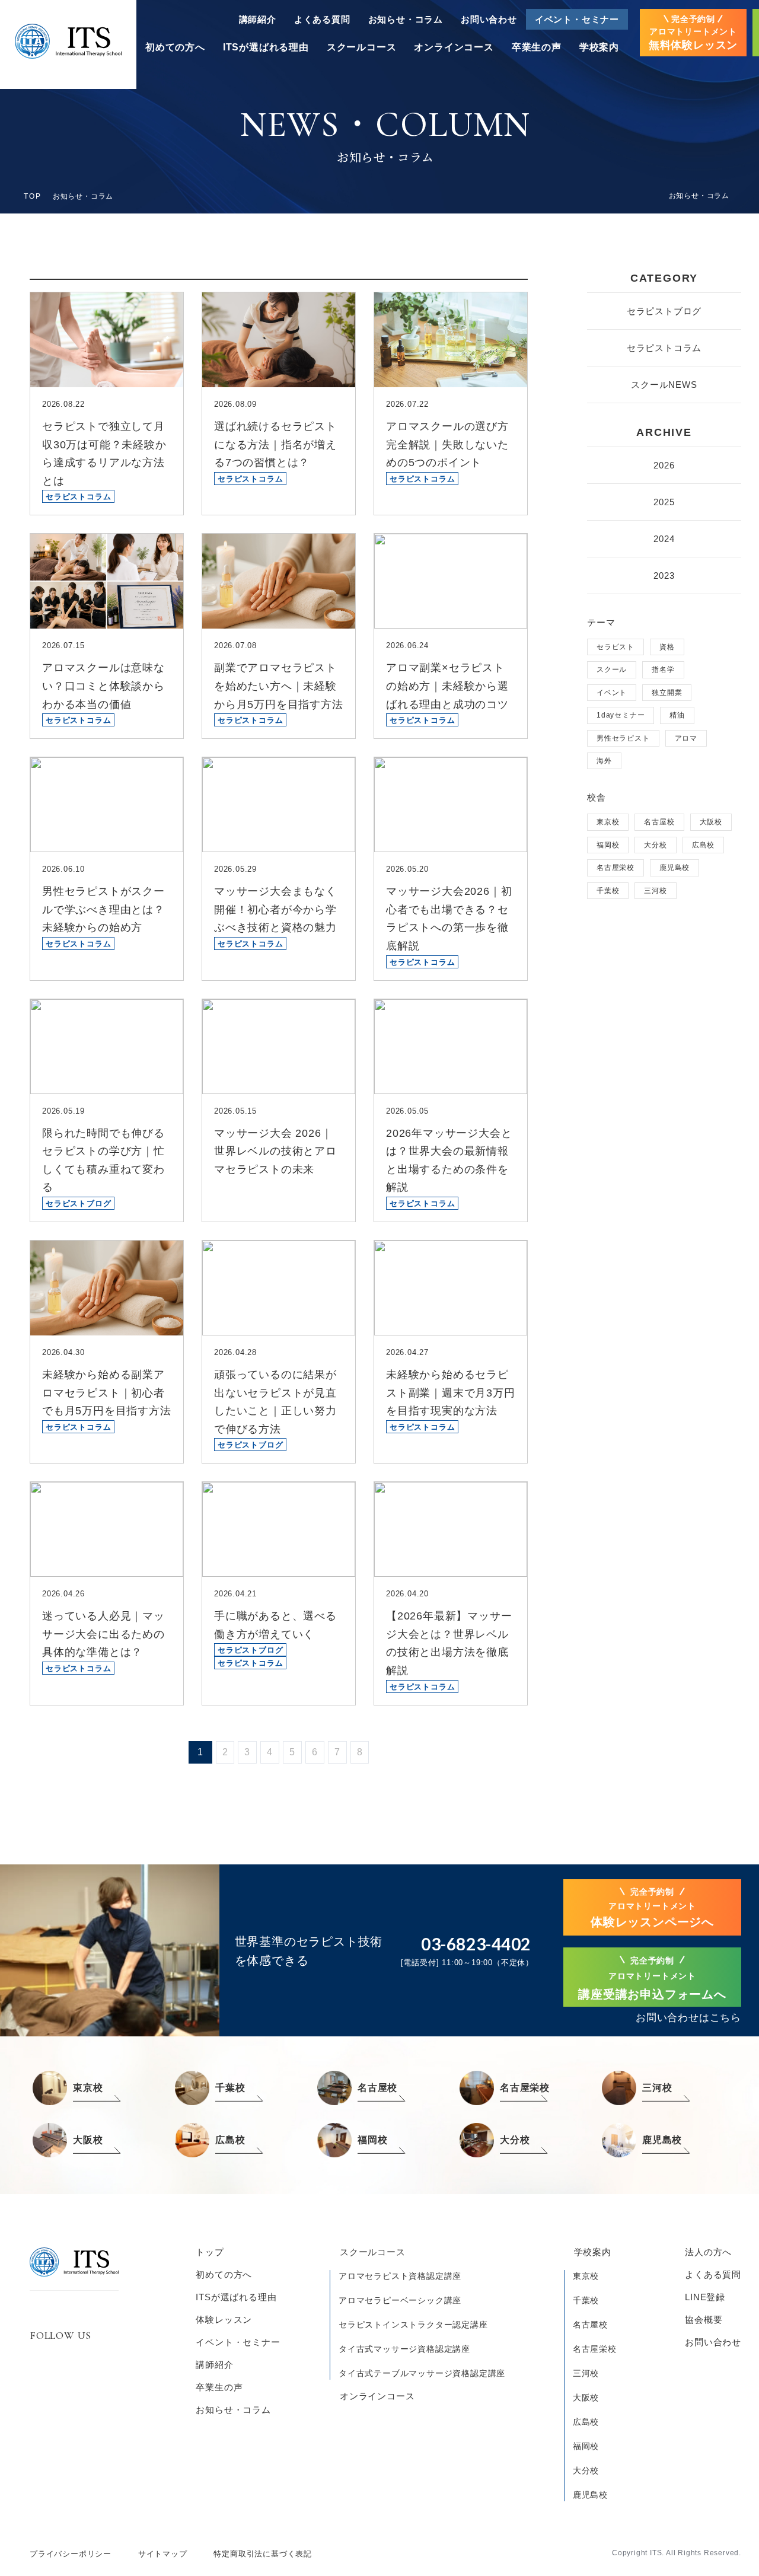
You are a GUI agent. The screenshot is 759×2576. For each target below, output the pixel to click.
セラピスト (616, 647)
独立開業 (667, 693)
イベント (612, 693)
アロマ (686, 738)
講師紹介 (258, 19)
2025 (664, 502)
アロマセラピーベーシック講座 (400, 2300)
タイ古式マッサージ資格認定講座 (404, 2349)
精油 (677, 715)
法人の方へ (708, 2252)
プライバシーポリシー (71, 2554)
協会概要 (704, 2320)
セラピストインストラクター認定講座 (413, 2325)
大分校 (655, 845)
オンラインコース (454, 47)
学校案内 (599, 47)
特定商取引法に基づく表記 (263, 2554)
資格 (667, 647)
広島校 (703, 845)
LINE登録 (705, 2297)
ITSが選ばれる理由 (266, 47)
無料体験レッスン (693, 33)
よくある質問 (322, 19)
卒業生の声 (537, 47)
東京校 (608, 822)
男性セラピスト (623, 738)
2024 (664, 539)
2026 (664, 465)
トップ (210, 2252)
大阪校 (711, 822)
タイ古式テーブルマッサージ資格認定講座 (422, 2373)
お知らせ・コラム (406, 19)
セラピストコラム (664, 348)
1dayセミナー (621, 715)
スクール (612, 669)
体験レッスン (224, 2320)
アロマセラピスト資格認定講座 (400, 2276)
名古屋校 (659, 822)
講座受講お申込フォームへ (652, 1979)
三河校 (655, 891)
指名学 (663, 669)
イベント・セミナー (577, 19)
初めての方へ (175, 47)
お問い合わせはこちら (688, 2018)
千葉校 (608, 891)
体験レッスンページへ (652, 1908)
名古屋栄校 (616, 868)
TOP (33, 196)
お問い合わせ (489, 19)
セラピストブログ (664, 311)
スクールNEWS (664, 385)
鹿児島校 (675, 868)
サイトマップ (163, 2554)
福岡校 (608, 845)
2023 (664, 576)
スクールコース (362, 47)
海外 (604, 761)
